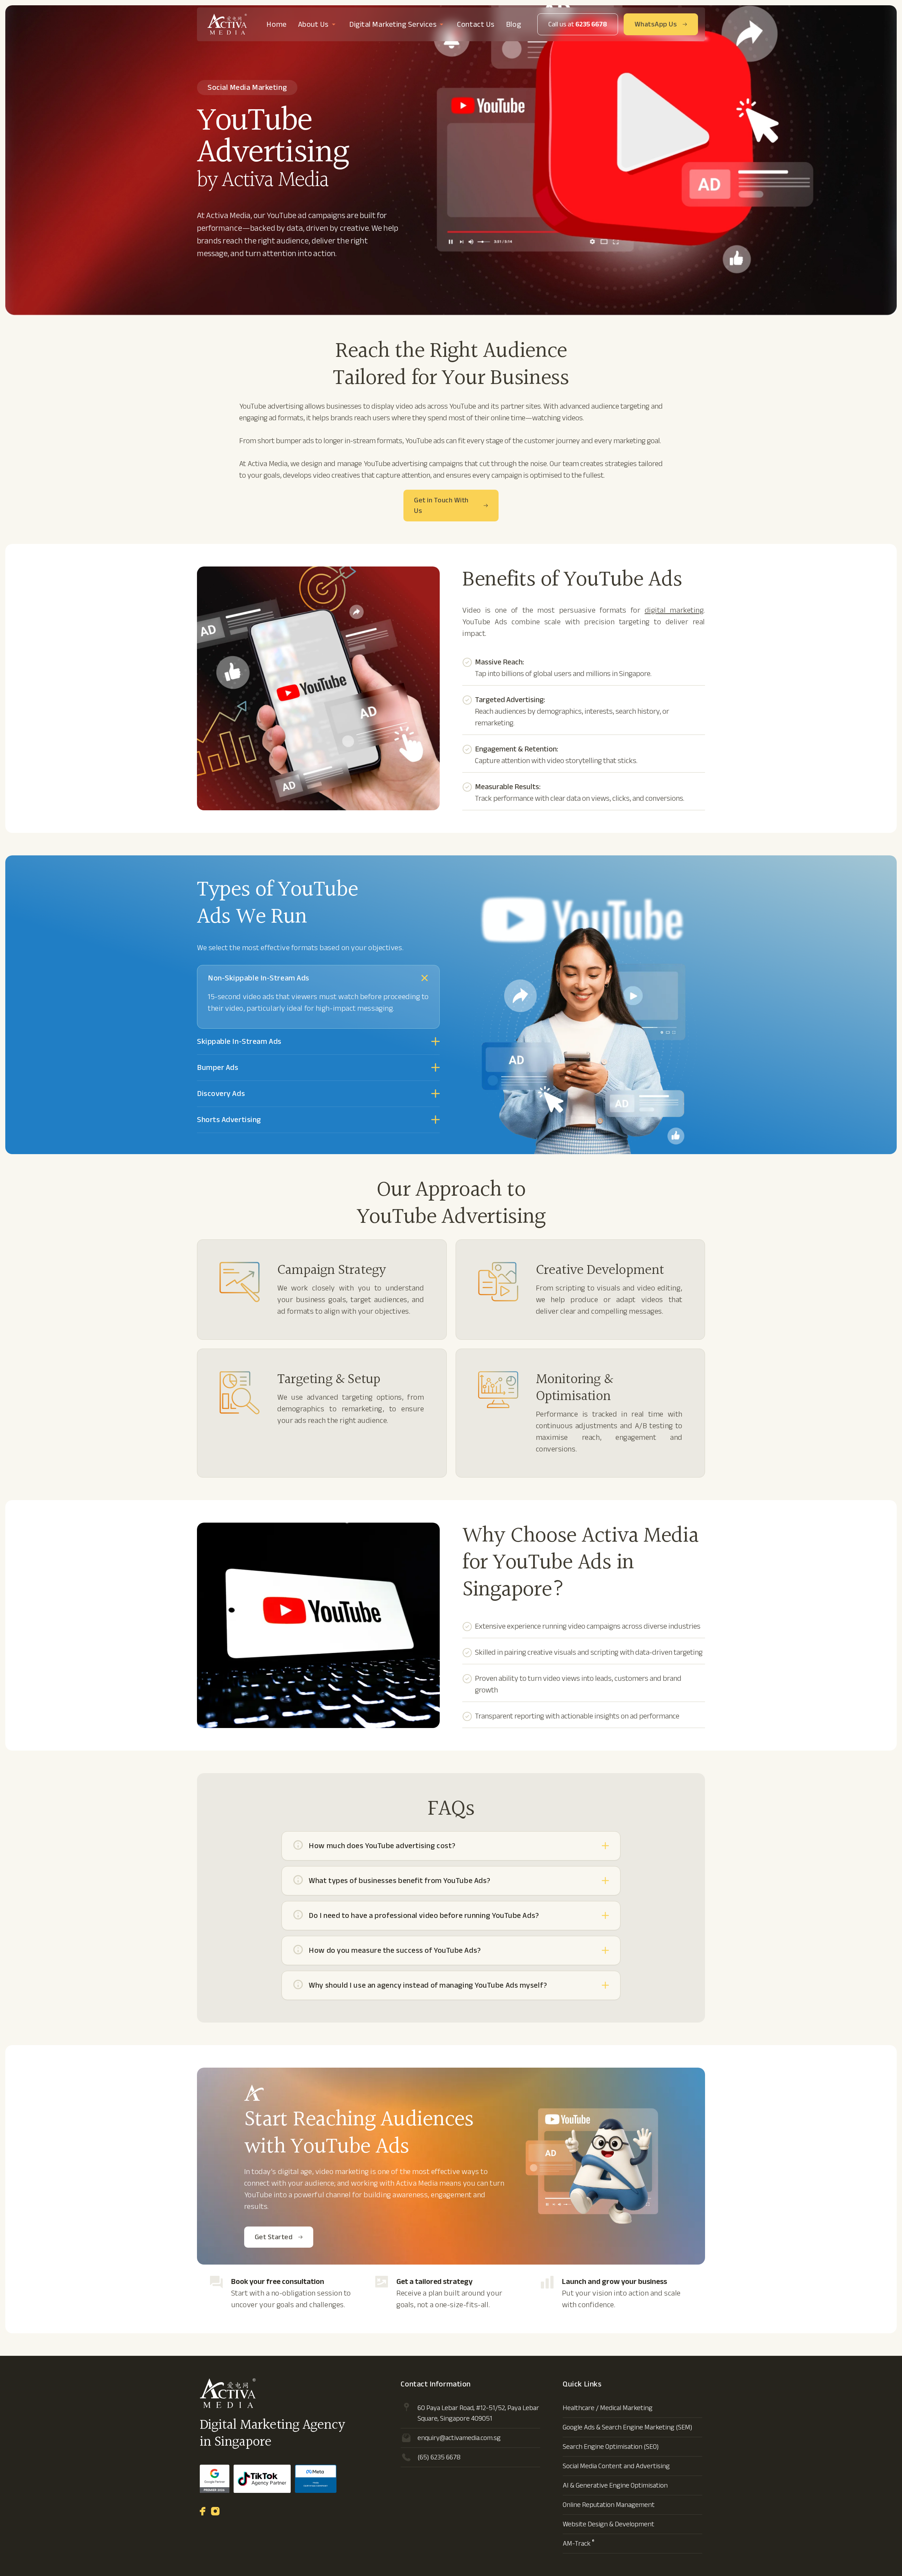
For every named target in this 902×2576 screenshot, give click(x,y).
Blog (514, 24)
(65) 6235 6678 (439, 2457)
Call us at (578, 24)
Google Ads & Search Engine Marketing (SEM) (628, 2427)
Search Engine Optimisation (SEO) (611, 2447)
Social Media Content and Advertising (616, 2466)
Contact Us (476, 24)
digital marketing (674, 610)
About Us (313, 24)
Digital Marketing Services (393, 24)
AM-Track (579, 2543)
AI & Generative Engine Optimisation (615, 2485)
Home (276, 24)
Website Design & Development (608, 2524)
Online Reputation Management (609, 2505)
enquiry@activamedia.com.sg (459, 2438)
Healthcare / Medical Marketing (608, 2408)
